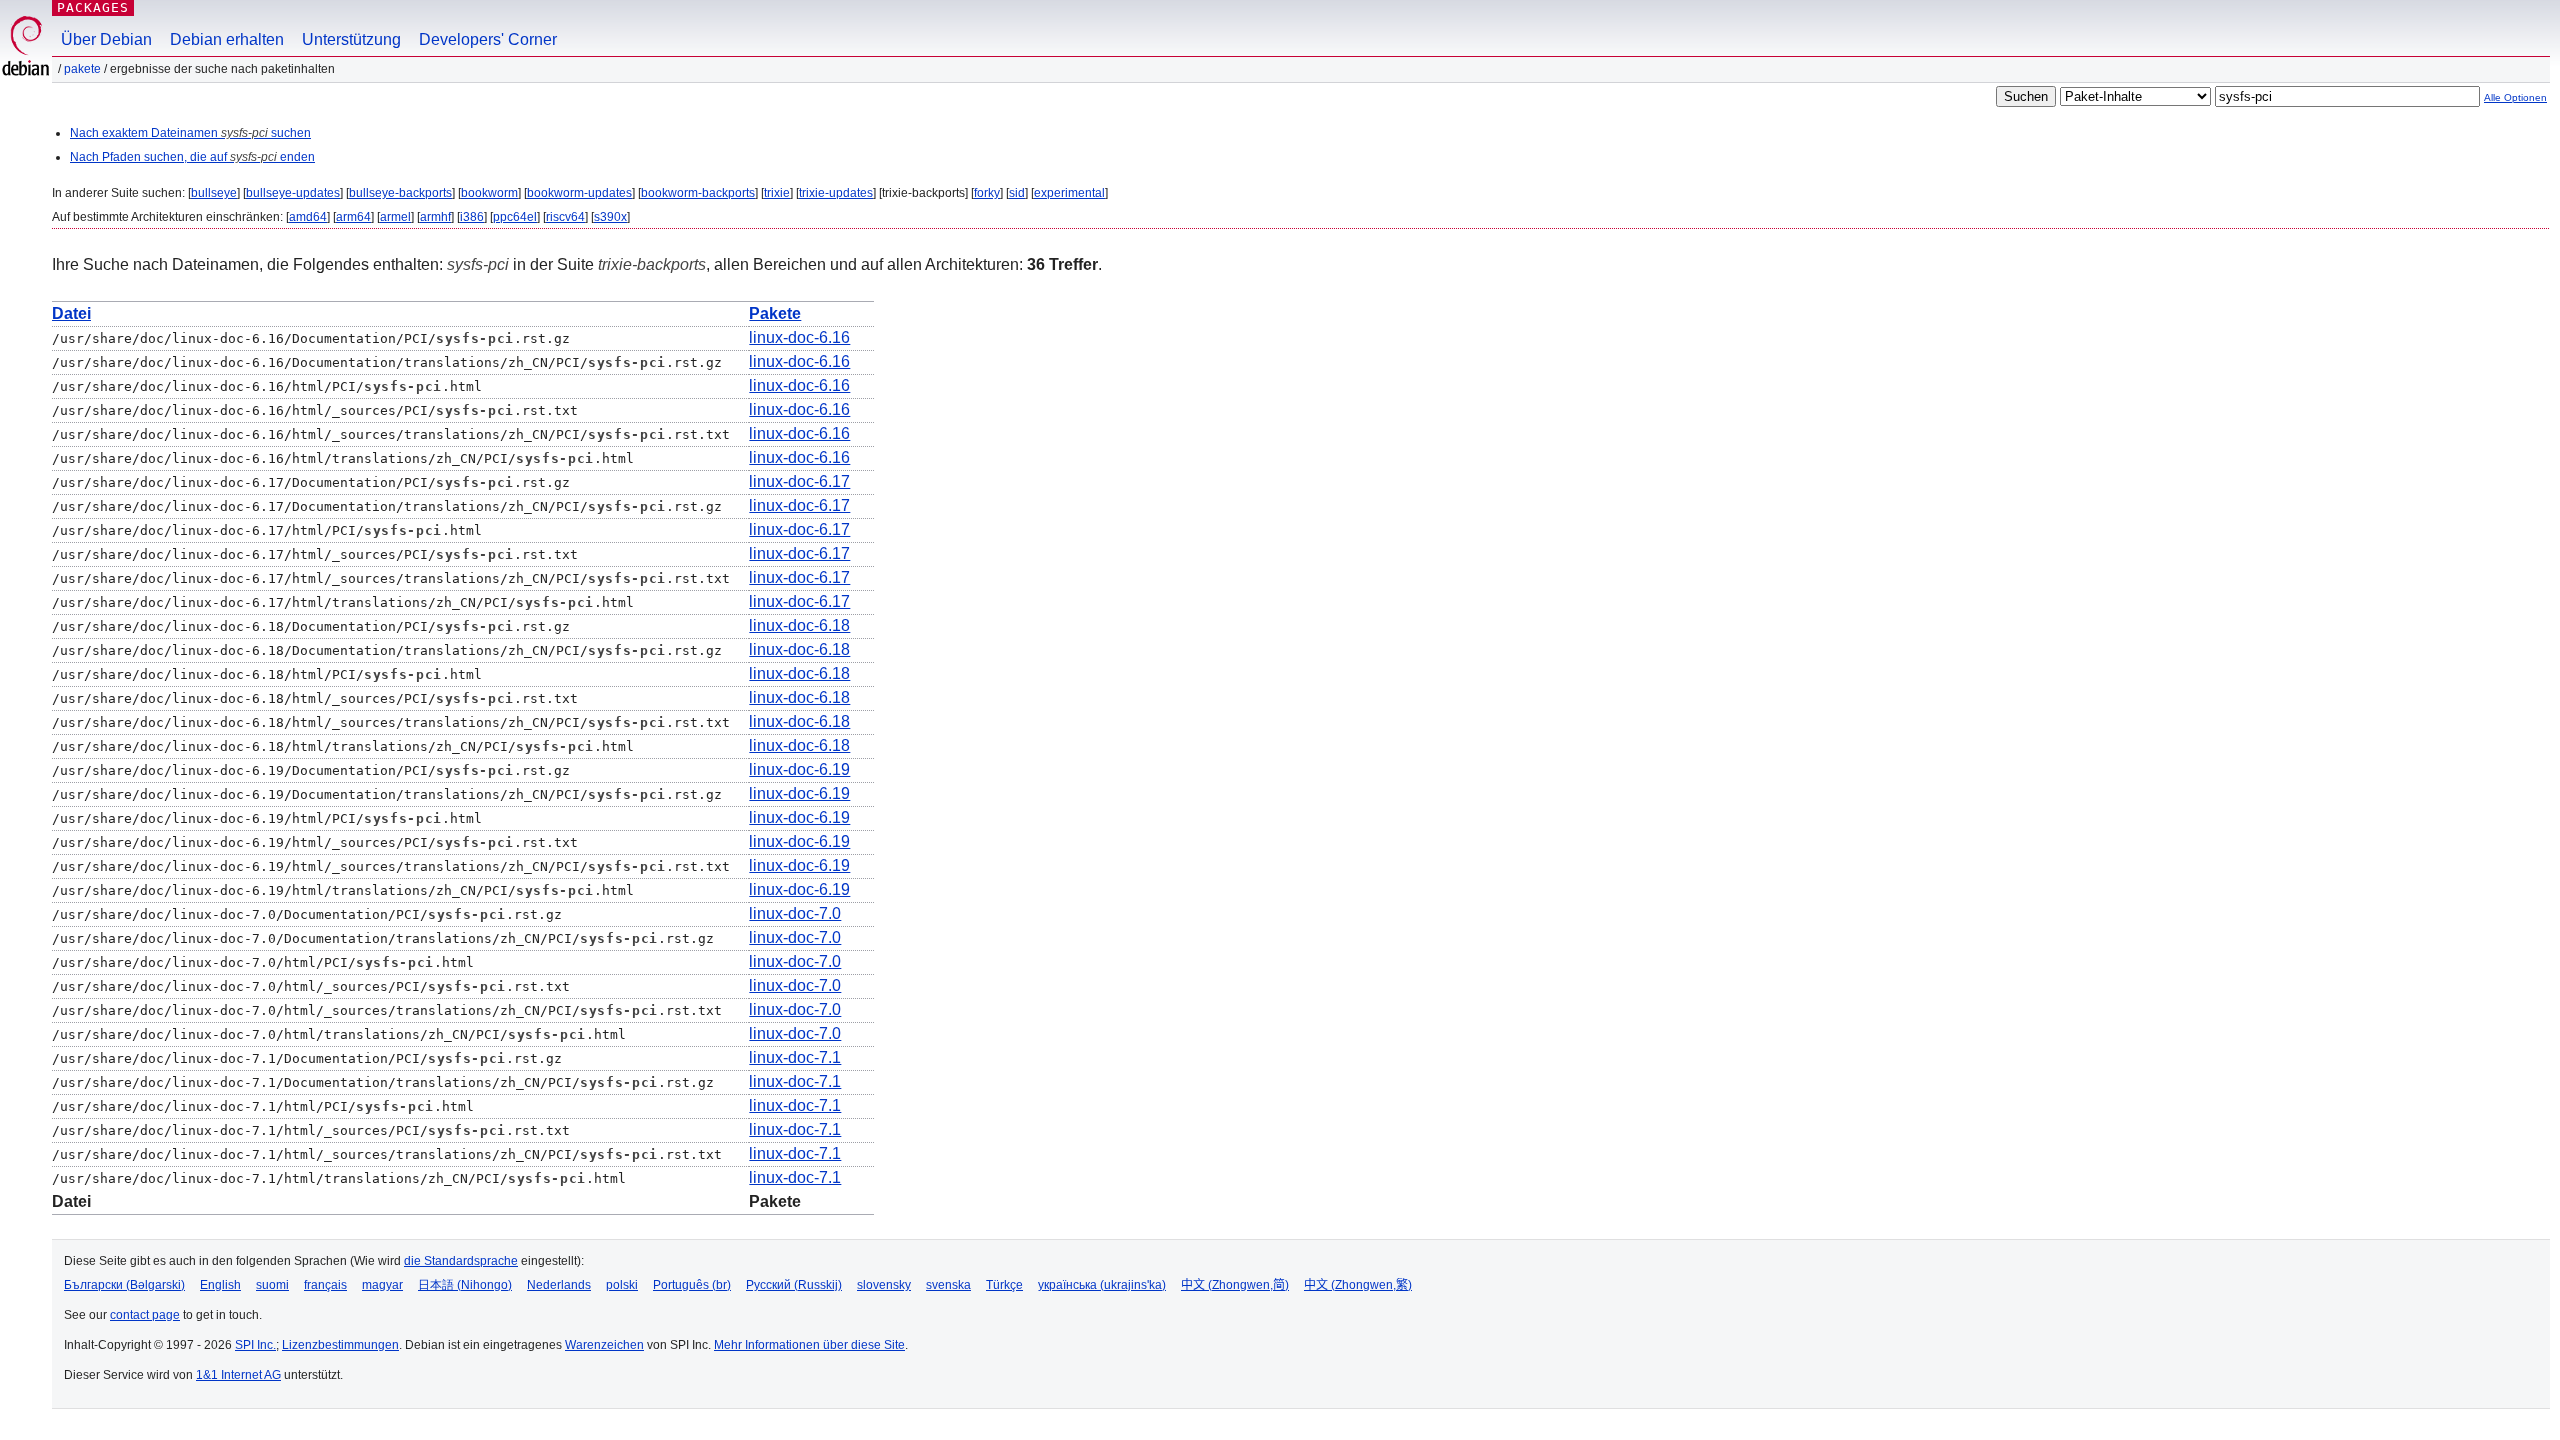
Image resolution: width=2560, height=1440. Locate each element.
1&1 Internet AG (238, 1375)
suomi (272, 1285)
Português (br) (692, 1285)
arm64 (353, 217)
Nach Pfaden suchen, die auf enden (192, 157)
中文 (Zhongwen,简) (1235, 1285)
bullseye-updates (293, 193)
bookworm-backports (698, 193)
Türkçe (1004, 1285)
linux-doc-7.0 (795, 913)
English (220, 1285)
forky (987, 193)
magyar (382, 1285)
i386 (472, 217)
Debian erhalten (227, 39)
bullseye (214, 193)
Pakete (82, 69)
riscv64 (565, 217)
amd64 (308, 217)
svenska (948, 1285)
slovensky (884, 1285)
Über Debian (106, 39)
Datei (71, 313)
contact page (145, 1315)
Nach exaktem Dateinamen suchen (190, 133)
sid (1017, 193)
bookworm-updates (579, 193)
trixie (777, 193)
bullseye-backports (400, 193)
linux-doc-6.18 (799, 625)
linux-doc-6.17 (799, 481)
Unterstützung (351, 39)
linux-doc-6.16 (799, 337)
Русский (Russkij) (794, 1285)
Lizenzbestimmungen (340, 1345)
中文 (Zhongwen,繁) (1358, 1285)
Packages (93, 7)
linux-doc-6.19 (799, 769)
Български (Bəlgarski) (124, 1285)
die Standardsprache (461, 1261)
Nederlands (559, 1285)
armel (395, 217)
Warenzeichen (604, 1345)
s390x (610, 217)
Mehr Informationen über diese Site (809, 1345)
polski (622, 1285)
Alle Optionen (2515, 97)
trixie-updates (836, 193)
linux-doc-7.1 (795, 1057)
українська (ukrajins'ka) (1102, 1285)
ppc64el (515, 217)
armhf (435, 217)
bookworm (489, 193)
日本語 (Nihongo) (465, 1285)
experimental (1069, 193)
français (325, 1285)
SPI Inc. (255, 1345)
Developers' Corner (488, 39)
